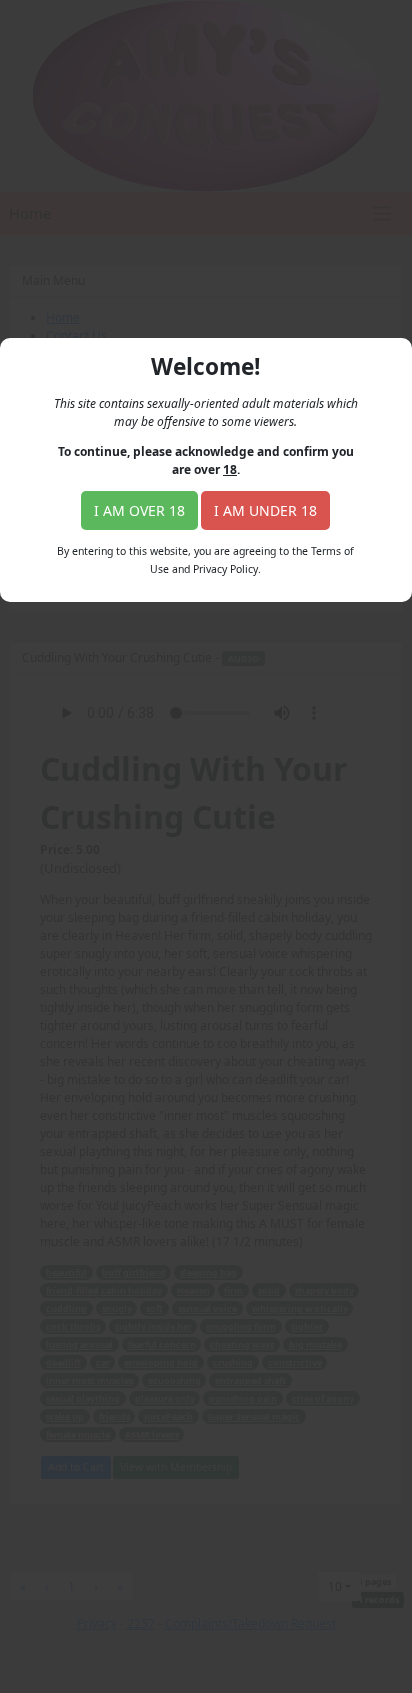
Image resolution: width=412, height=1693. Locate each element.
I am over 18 (139, 510)
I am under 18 (265, 510)
